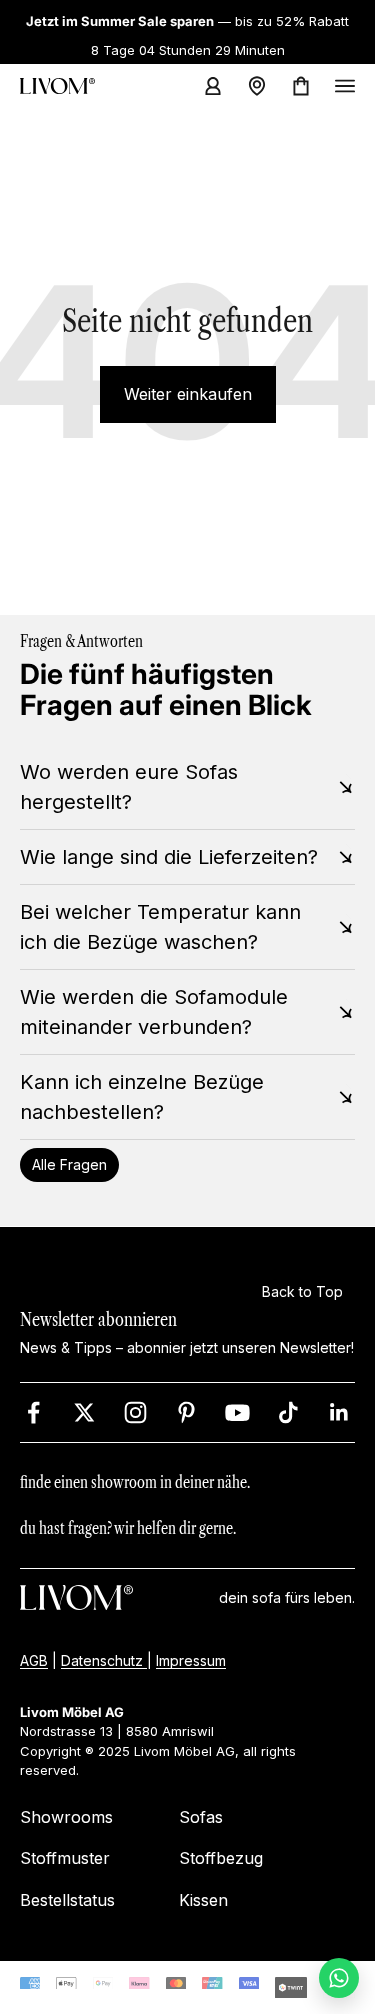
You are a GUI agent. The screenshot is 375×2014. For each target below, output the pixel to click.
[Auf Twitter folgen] (84, 1412)
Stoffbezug (221, 1858)
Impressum (191, 1660)
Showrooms (66, 1817)
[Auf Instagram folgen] (135, 1412)
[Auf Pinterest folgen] (186, 1412)
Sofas (201, 1817)
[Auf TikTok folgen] (288, 1412)
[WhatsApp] (339, 1978)
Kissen (203, 1900)
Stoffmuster (65, 1858)
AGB (34, 1660)
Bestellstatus (67, 1900)
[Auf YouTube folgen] (237, 1412)
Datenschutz (104, 1660)
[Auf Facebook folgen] (33, 1412)
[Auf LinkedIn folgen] (339, 1412)
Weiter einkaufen (188, 394)
